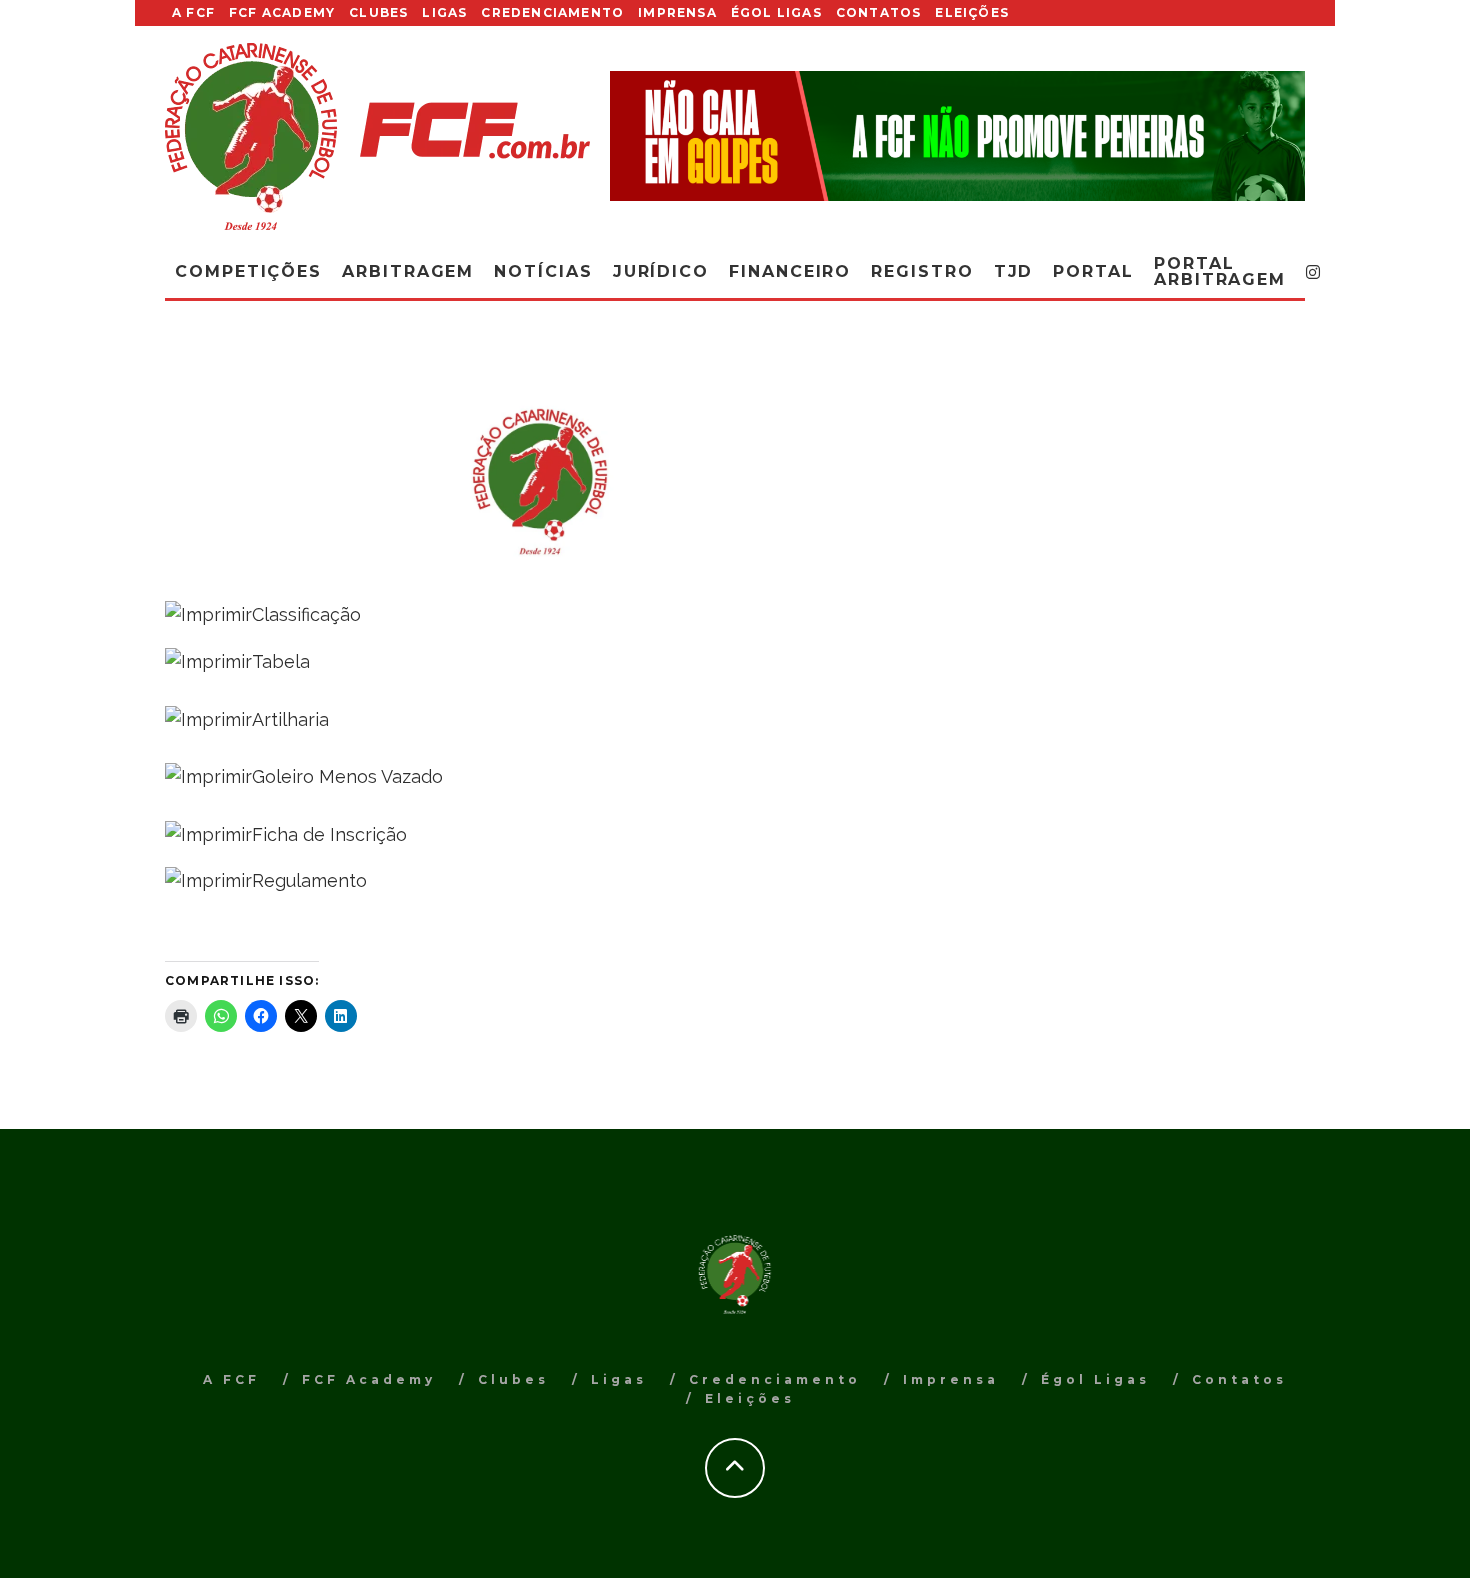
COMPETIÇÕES (248, 271)
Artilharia (290, 719)
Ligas (444, 12)
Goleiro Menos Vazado (347, 776)
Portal (1093, 271)
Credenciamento (552, 12)
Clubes (378, 12)
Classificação (306, 614)
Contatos (879, 12)
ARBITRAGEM (408, 271)
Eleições (972, 12)
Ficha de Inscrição (329, 834)
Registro (922, 271)
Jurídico (661, 271)
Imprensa (677, 12)
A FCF (193, 12)
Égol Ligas (776, 12)
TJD (1014, 271)
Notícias (543, 271)
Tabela (281, 661)
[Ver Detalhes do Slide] (957, 135)
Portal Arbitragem (1220, 271)
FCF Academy (282, 12)
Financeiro (790, 271)
